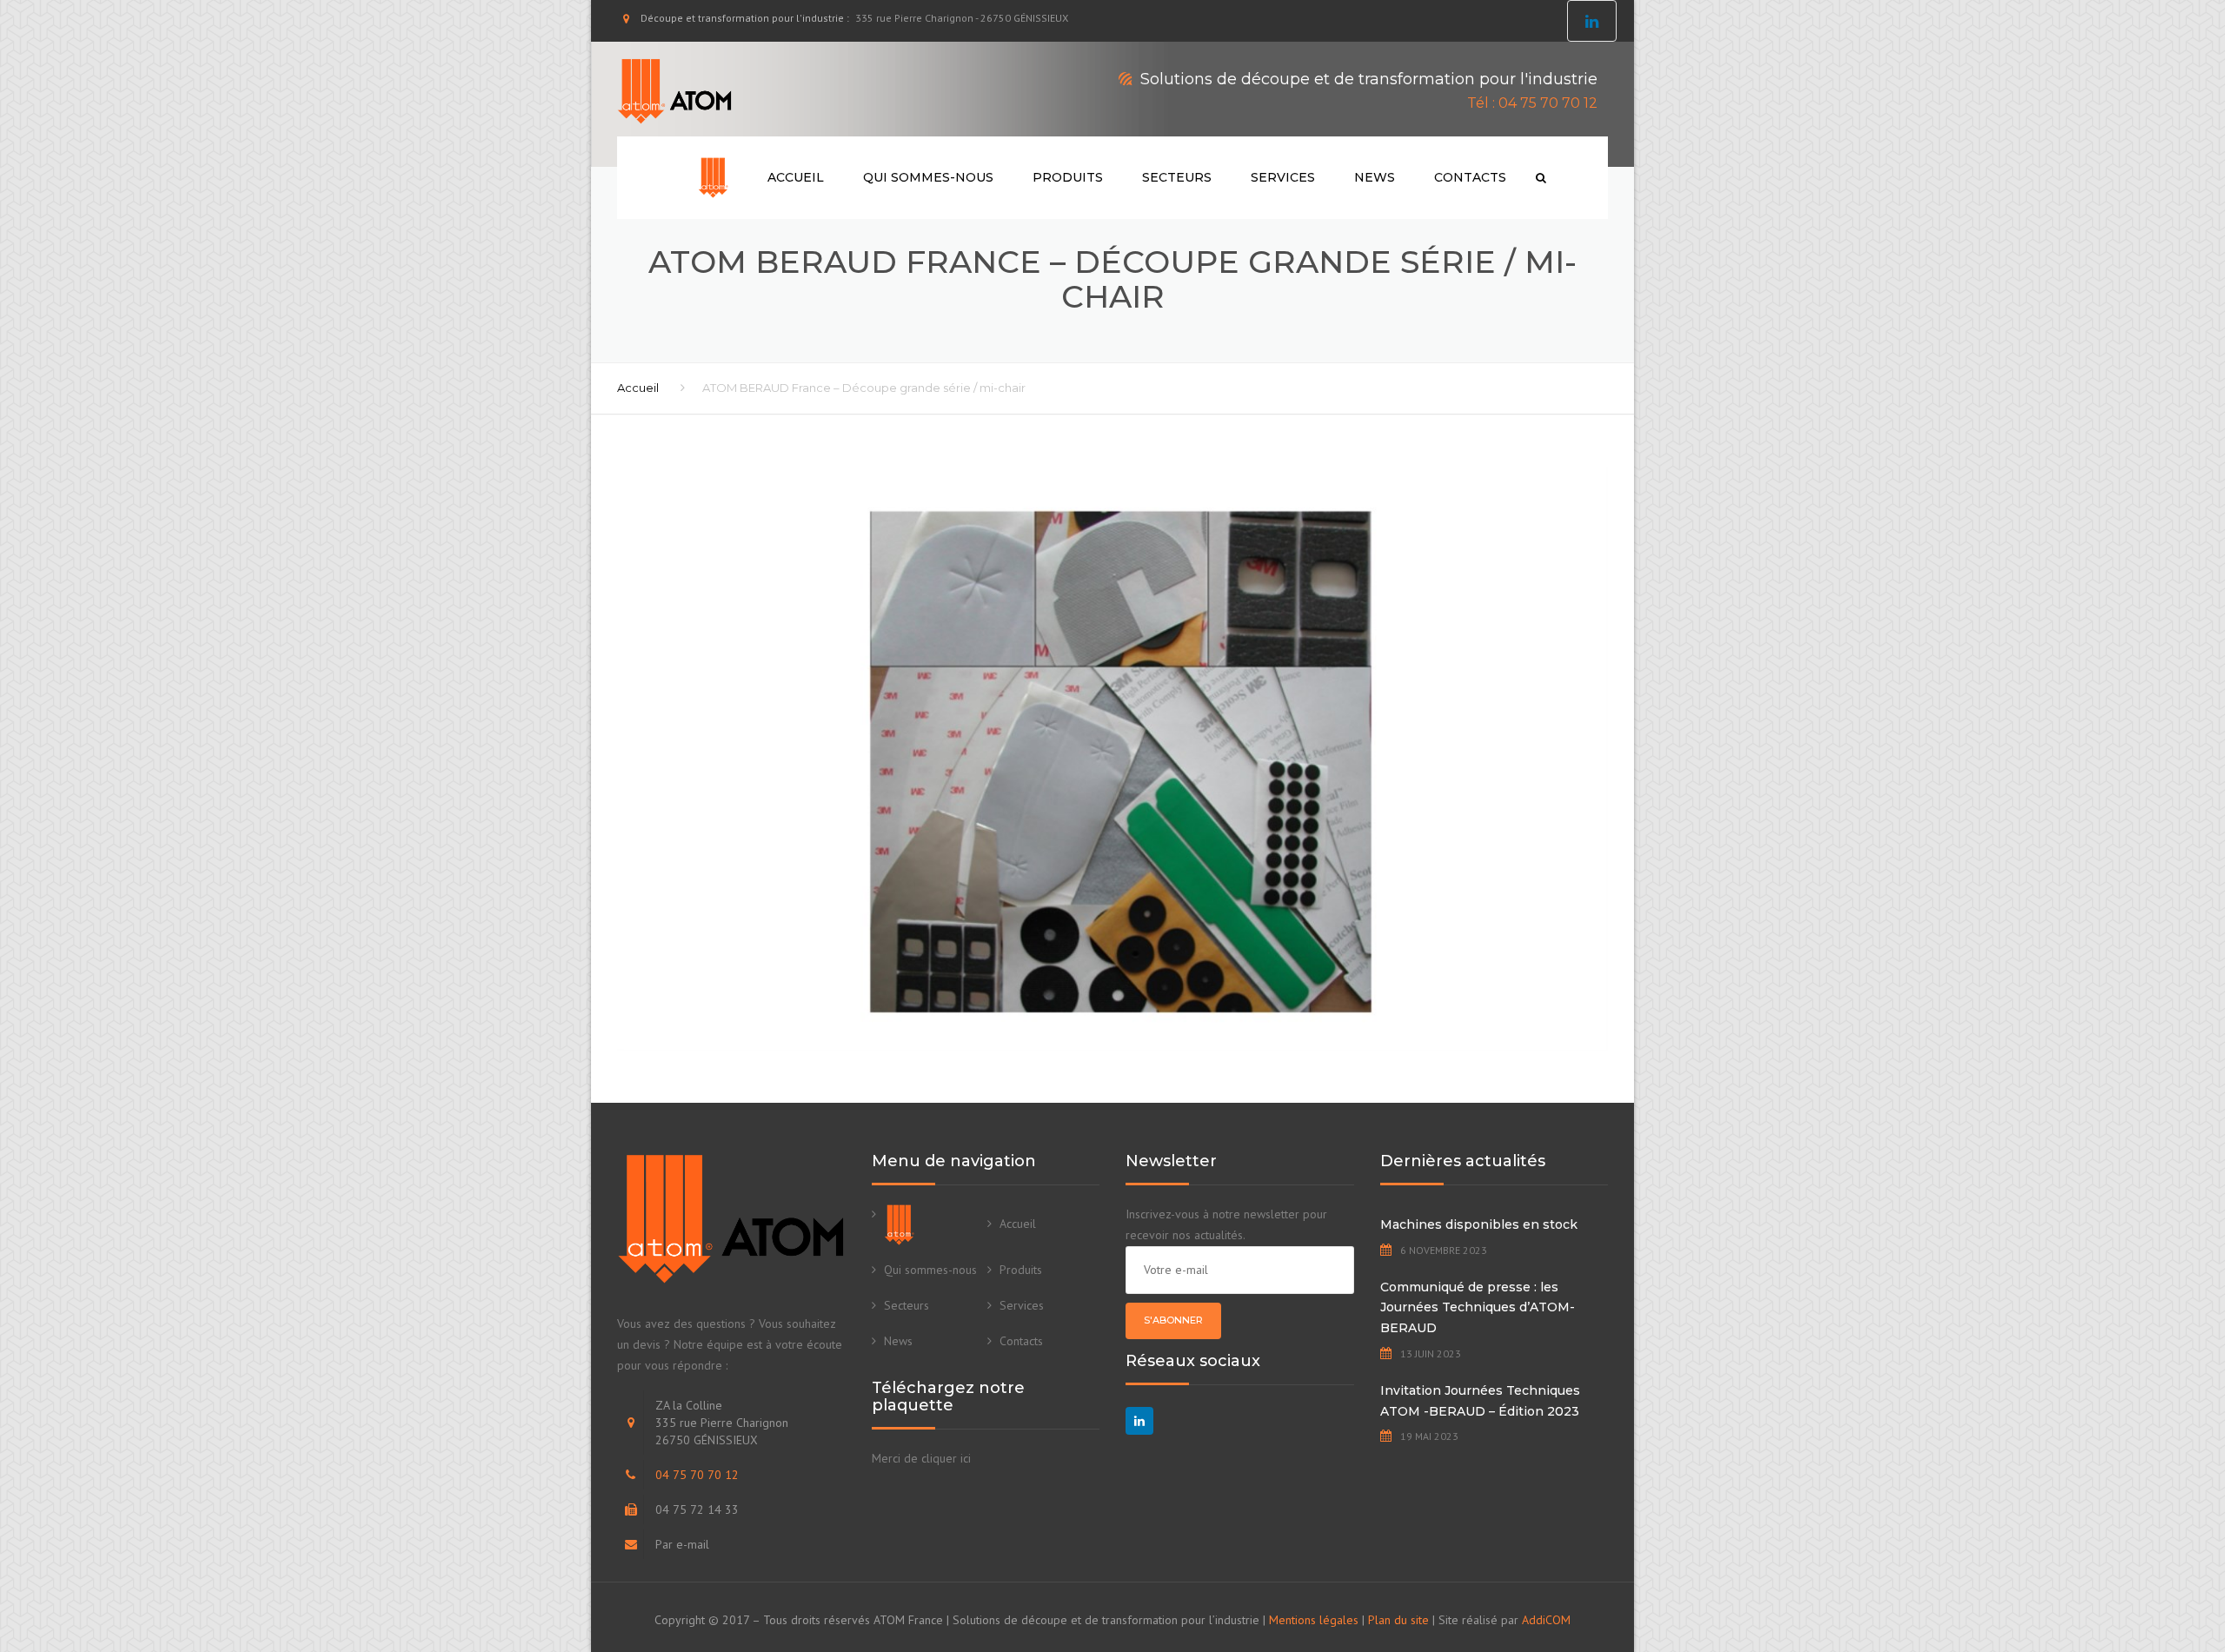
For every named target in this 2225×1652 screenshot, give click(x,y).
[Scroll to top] (2134, 1559)
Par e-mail (682, 1544)
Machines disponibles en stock (1479, 1224)
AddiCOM (1546, 1620)
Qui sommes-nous (928, 177)
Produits (1068, 177)
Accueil (796, 177)
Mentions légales (1314, 1620)
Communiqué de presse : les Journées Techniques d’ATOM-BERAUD (1478, 1308)
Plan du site (1398, 1620)
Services (1283, 177)
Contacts (1470, 177)
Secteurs (1177, 177)
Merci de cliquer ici (921, 1458)
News (1375, 177)
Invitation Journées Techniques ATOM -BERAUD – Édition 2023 (1480, 1401)
